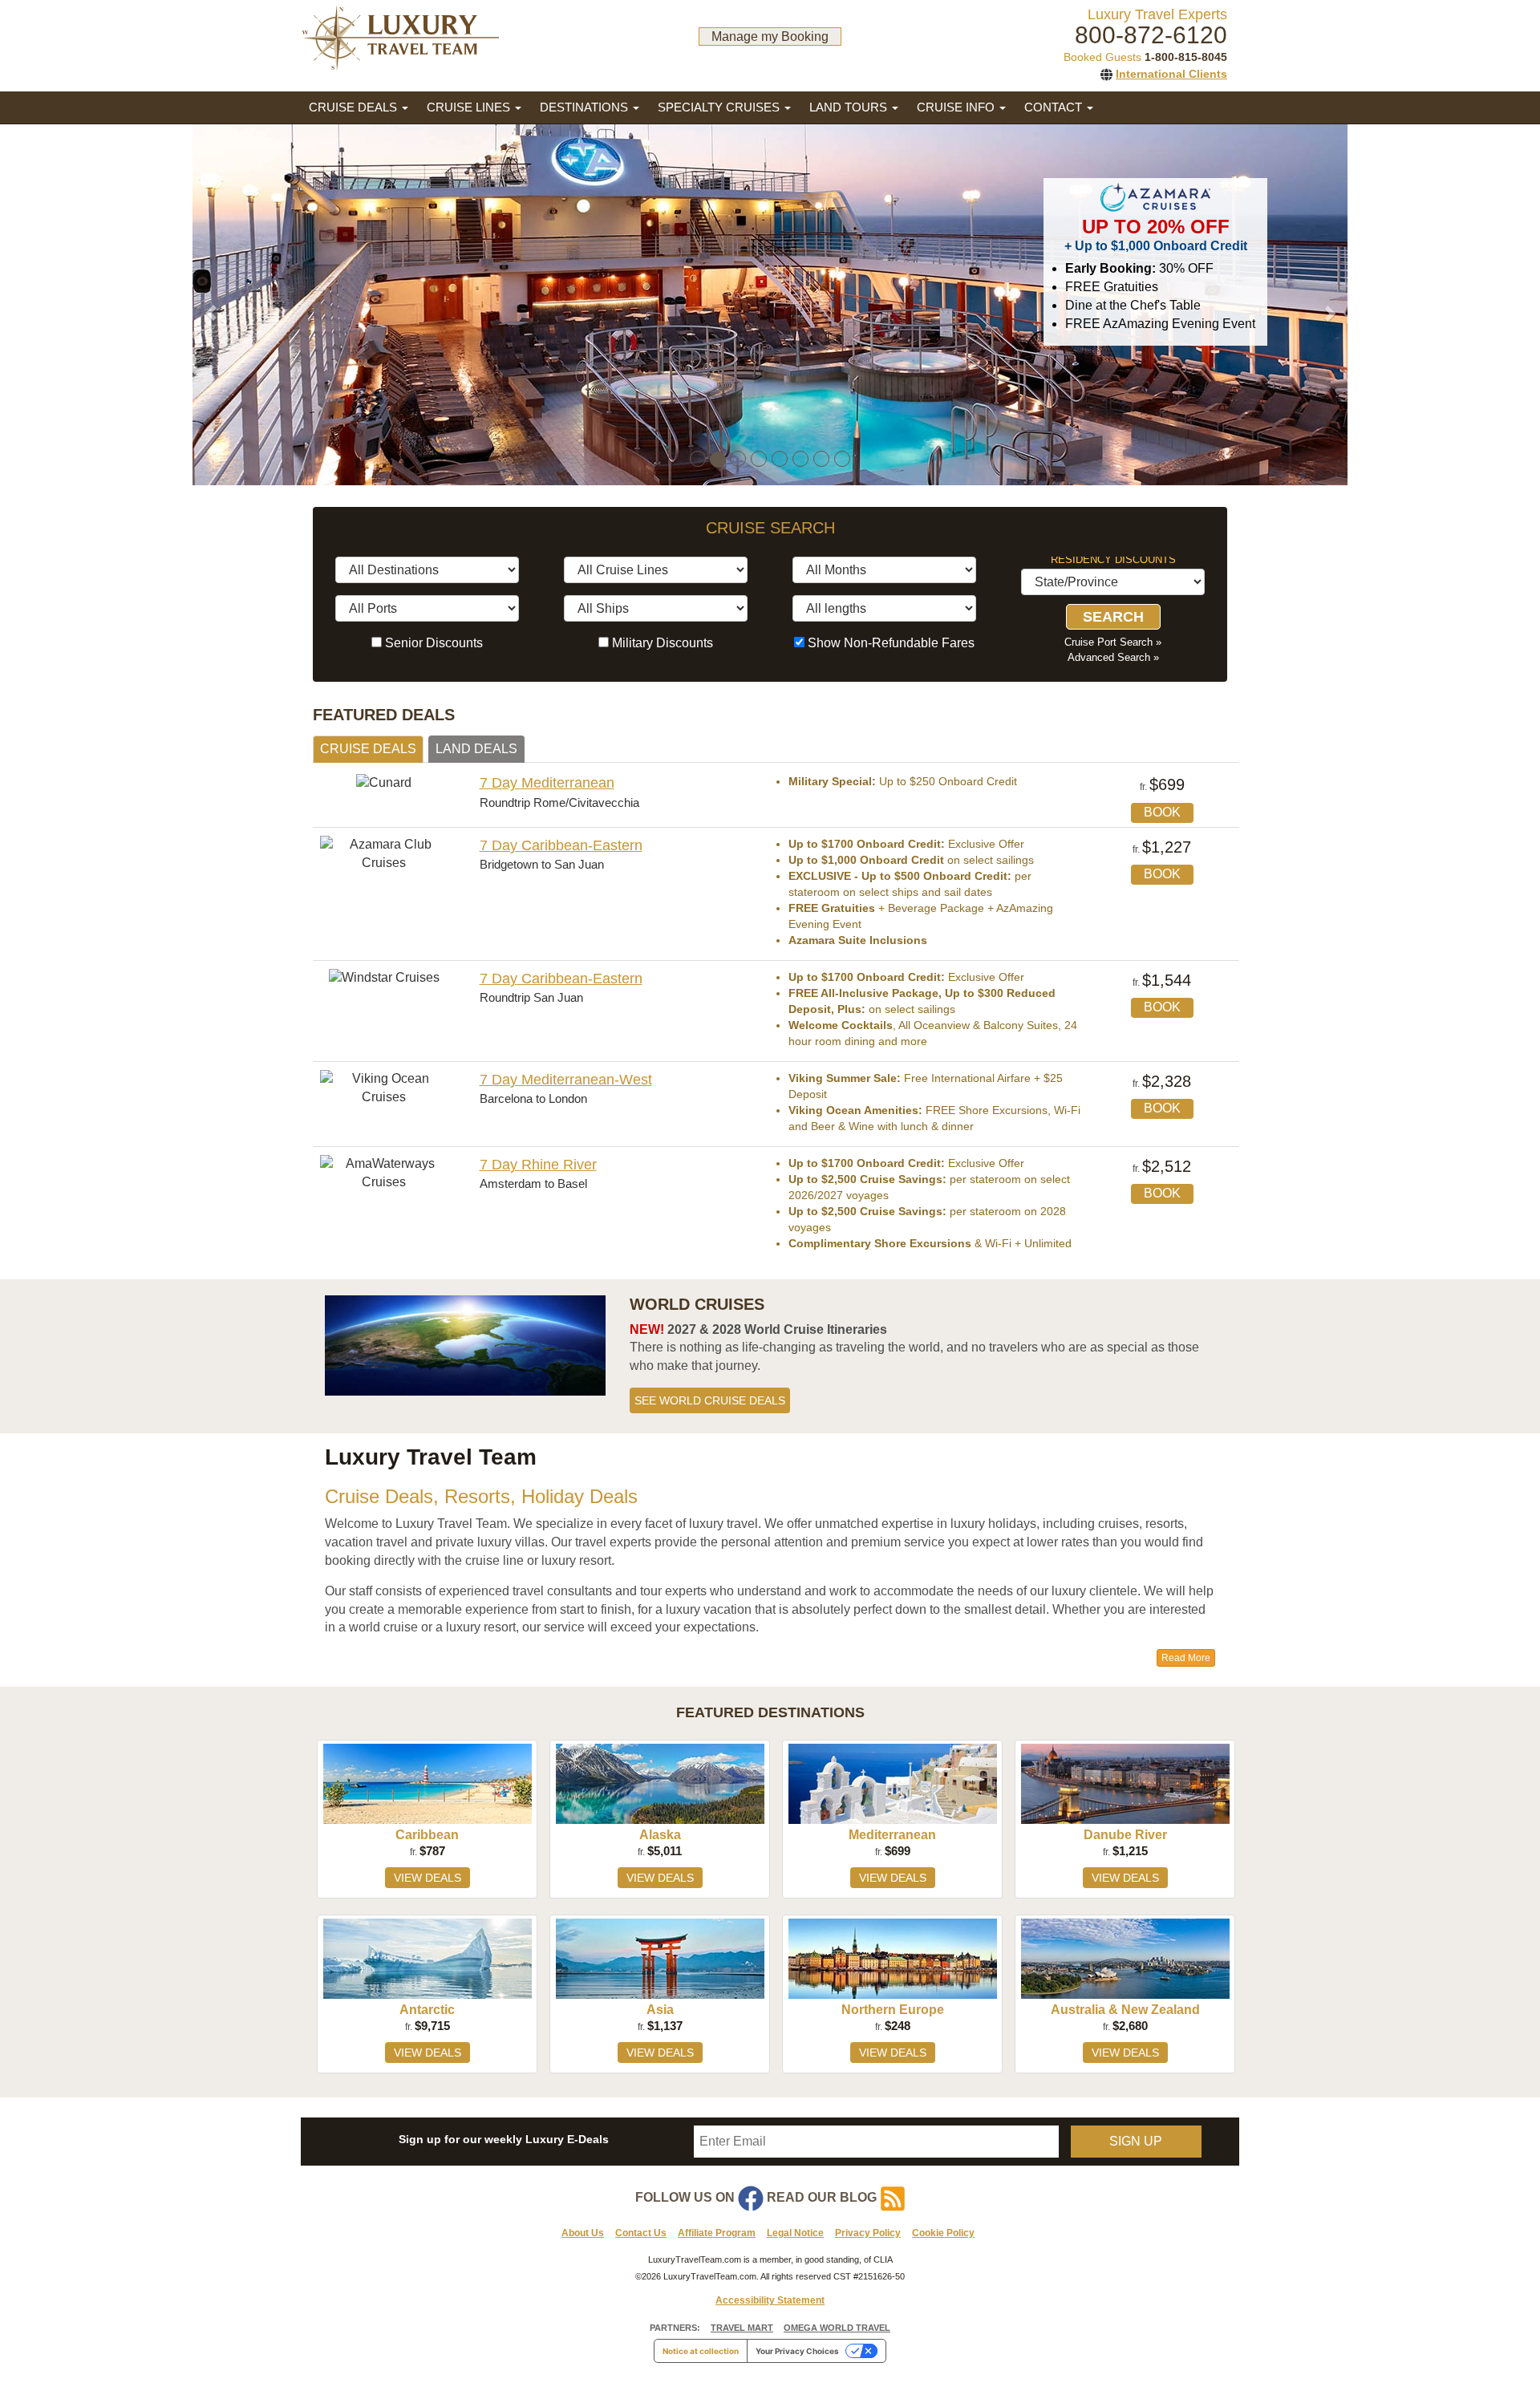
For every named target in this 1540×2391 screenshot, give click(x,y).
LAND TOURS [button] (850, 107)
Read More (1186, 1658)
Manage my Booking (770, 36)
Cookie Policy (943, 2233)
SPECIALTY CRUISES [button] (720, 107)
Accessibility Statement (770, 2300)
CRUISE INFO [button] (957, 107)
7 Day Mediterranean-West (566, 1080)
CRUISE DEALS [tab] (368, 749)
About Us (583, 2233)
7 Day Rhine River (538, 1165)
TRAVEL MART (742, 2328)
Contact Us (641, 2233)
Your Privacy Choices (797, 2351)
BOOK (1162, 812)
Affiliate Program (717, 2233)
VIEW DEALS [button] (428, 1878)
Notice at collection (701, 2351)
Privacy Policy (868, 2233)
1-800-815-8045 (1186, 57)
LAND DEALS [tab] (476, 749)
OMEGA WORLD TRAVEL (837, 2328)
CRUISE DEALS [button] (355, 107)
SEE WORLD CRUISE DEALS (710, 1400)
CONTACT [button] (1055, 107)
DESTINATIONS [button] (586, 107)
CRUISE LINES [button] (470, 107)
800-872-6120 (1151, 35)
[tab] (770, 1713)
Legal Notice (795, 2233)
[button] (265, 305)
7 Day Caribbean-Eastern (561, 845)
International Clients (1171, 74)
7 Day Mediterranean (547, 783)
